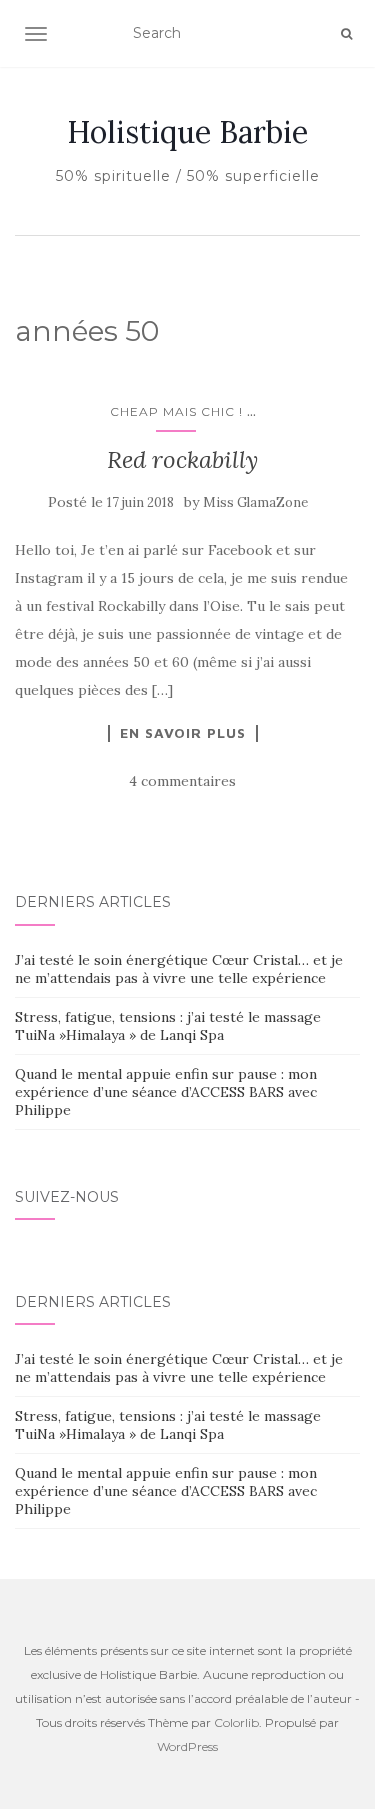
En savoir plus (183, 733)
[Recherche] (346, 34)
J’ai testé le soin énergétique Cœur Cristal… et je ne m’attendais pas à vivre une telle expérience (179, 969)
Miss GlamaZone (255, 502)
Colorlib (236, 1722)
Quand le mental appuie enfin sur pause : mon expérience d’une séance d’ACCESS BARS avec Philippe (166, 1092)
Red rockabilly (182, 459)
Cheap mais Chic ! (176, 411)
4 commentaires (182, 781)
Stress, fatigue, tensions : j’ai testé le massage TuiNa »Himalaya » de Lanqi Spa (168, 1026)
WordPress (187, 1746)
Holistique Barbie (187, 132)
